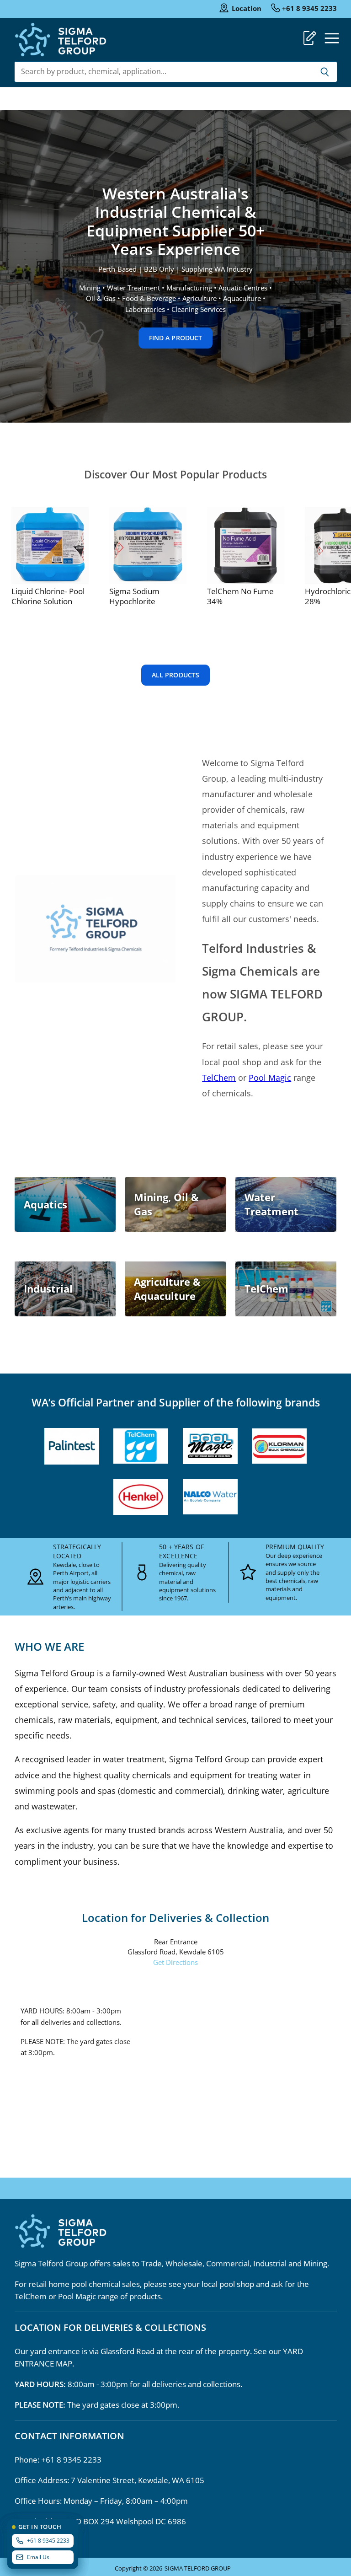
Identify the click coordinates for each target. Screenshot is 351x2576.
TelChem (219, 1078)
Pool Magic (270, 1078)
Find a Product (176, 338)
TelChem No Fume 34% (240, 596)
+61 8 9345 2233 (309, 8)
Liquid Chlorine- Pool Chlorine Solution (48, 596)
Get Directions (175, 1962)
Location (247, 8)
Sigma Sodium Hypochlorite (134, 596)
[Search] (325, 72)
